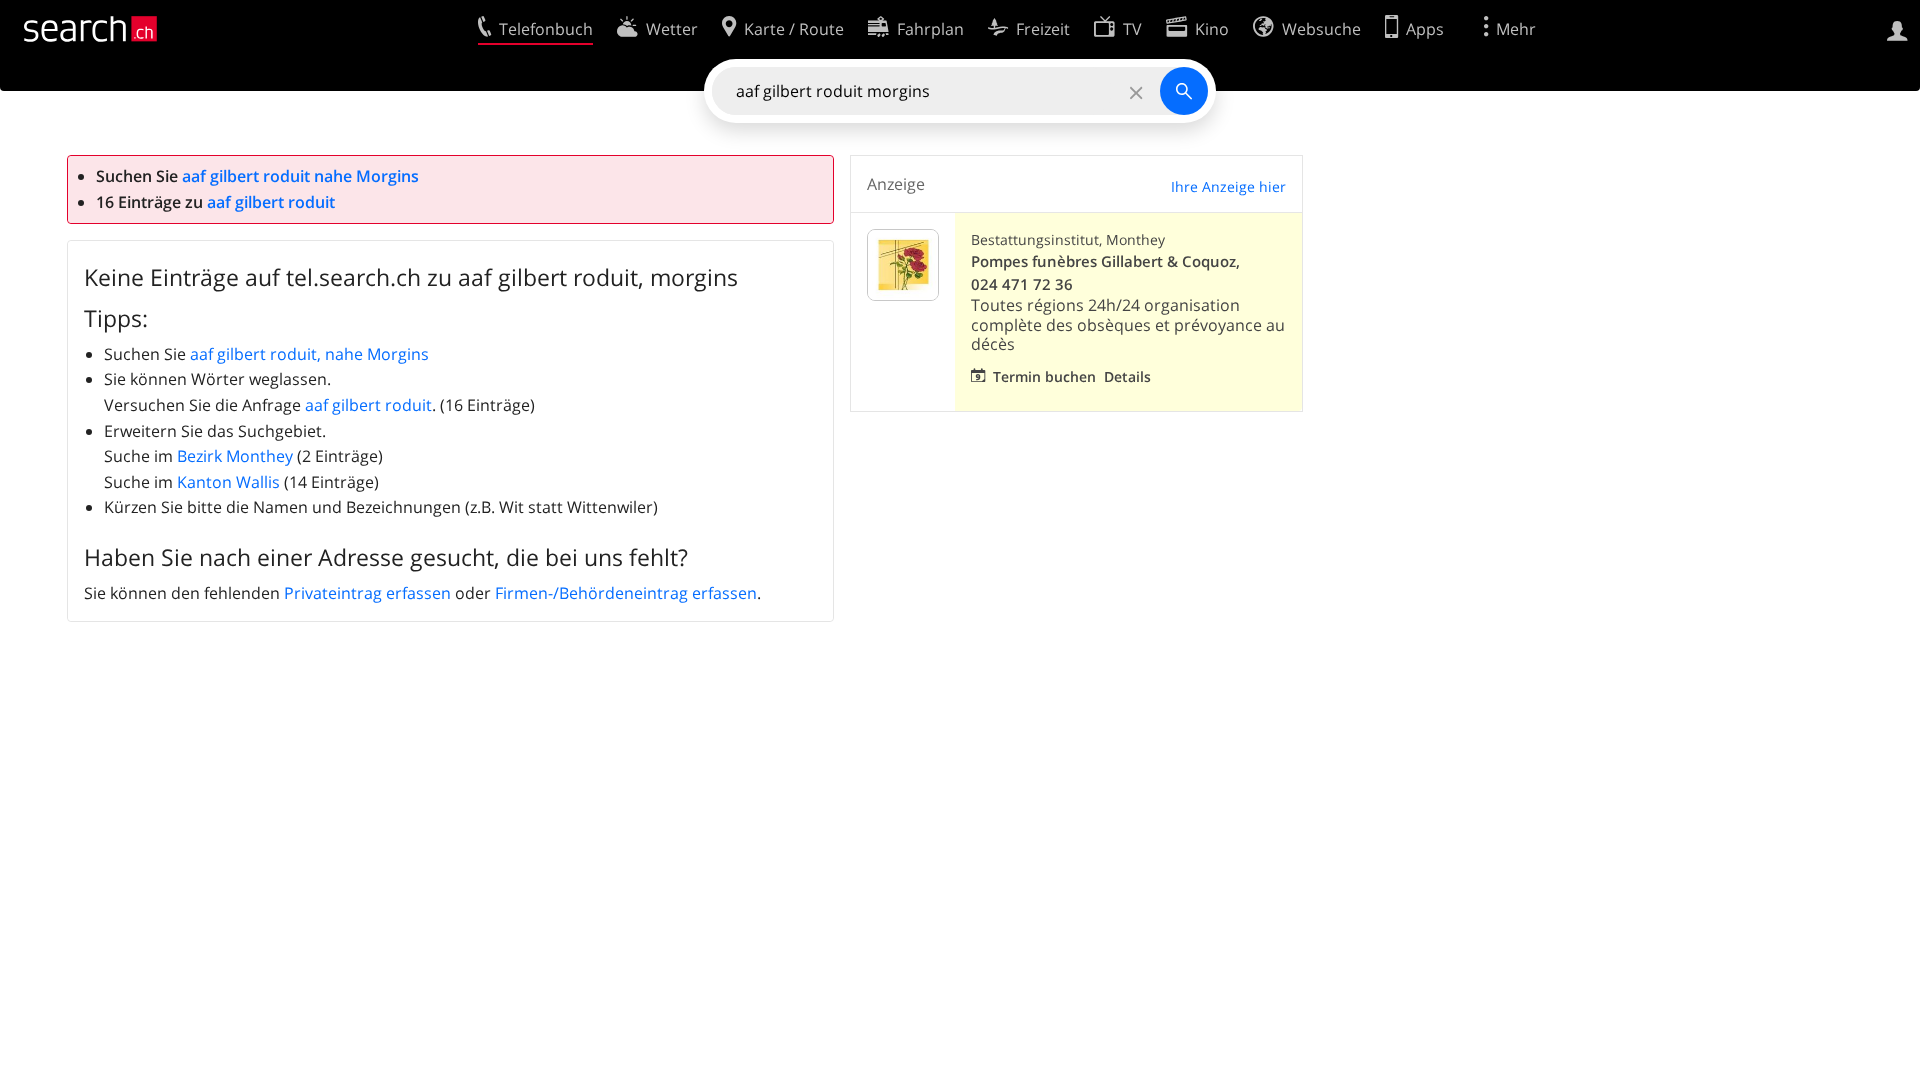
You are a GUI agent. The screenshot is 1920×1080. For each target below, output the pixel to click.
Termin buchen (1044, 376)
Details (1127, 376)
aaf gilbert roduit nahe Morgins (300, 176)
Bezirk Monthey (235, 456)
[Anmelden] (1897, 29)
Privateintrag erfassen (367, 593)
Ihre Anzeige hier (1228, 186)
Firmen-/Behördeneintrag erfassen (626, 593)
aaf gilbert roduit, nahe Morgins (309, 354)
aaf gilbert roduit (271, 202)
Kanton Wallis (228, 482)
